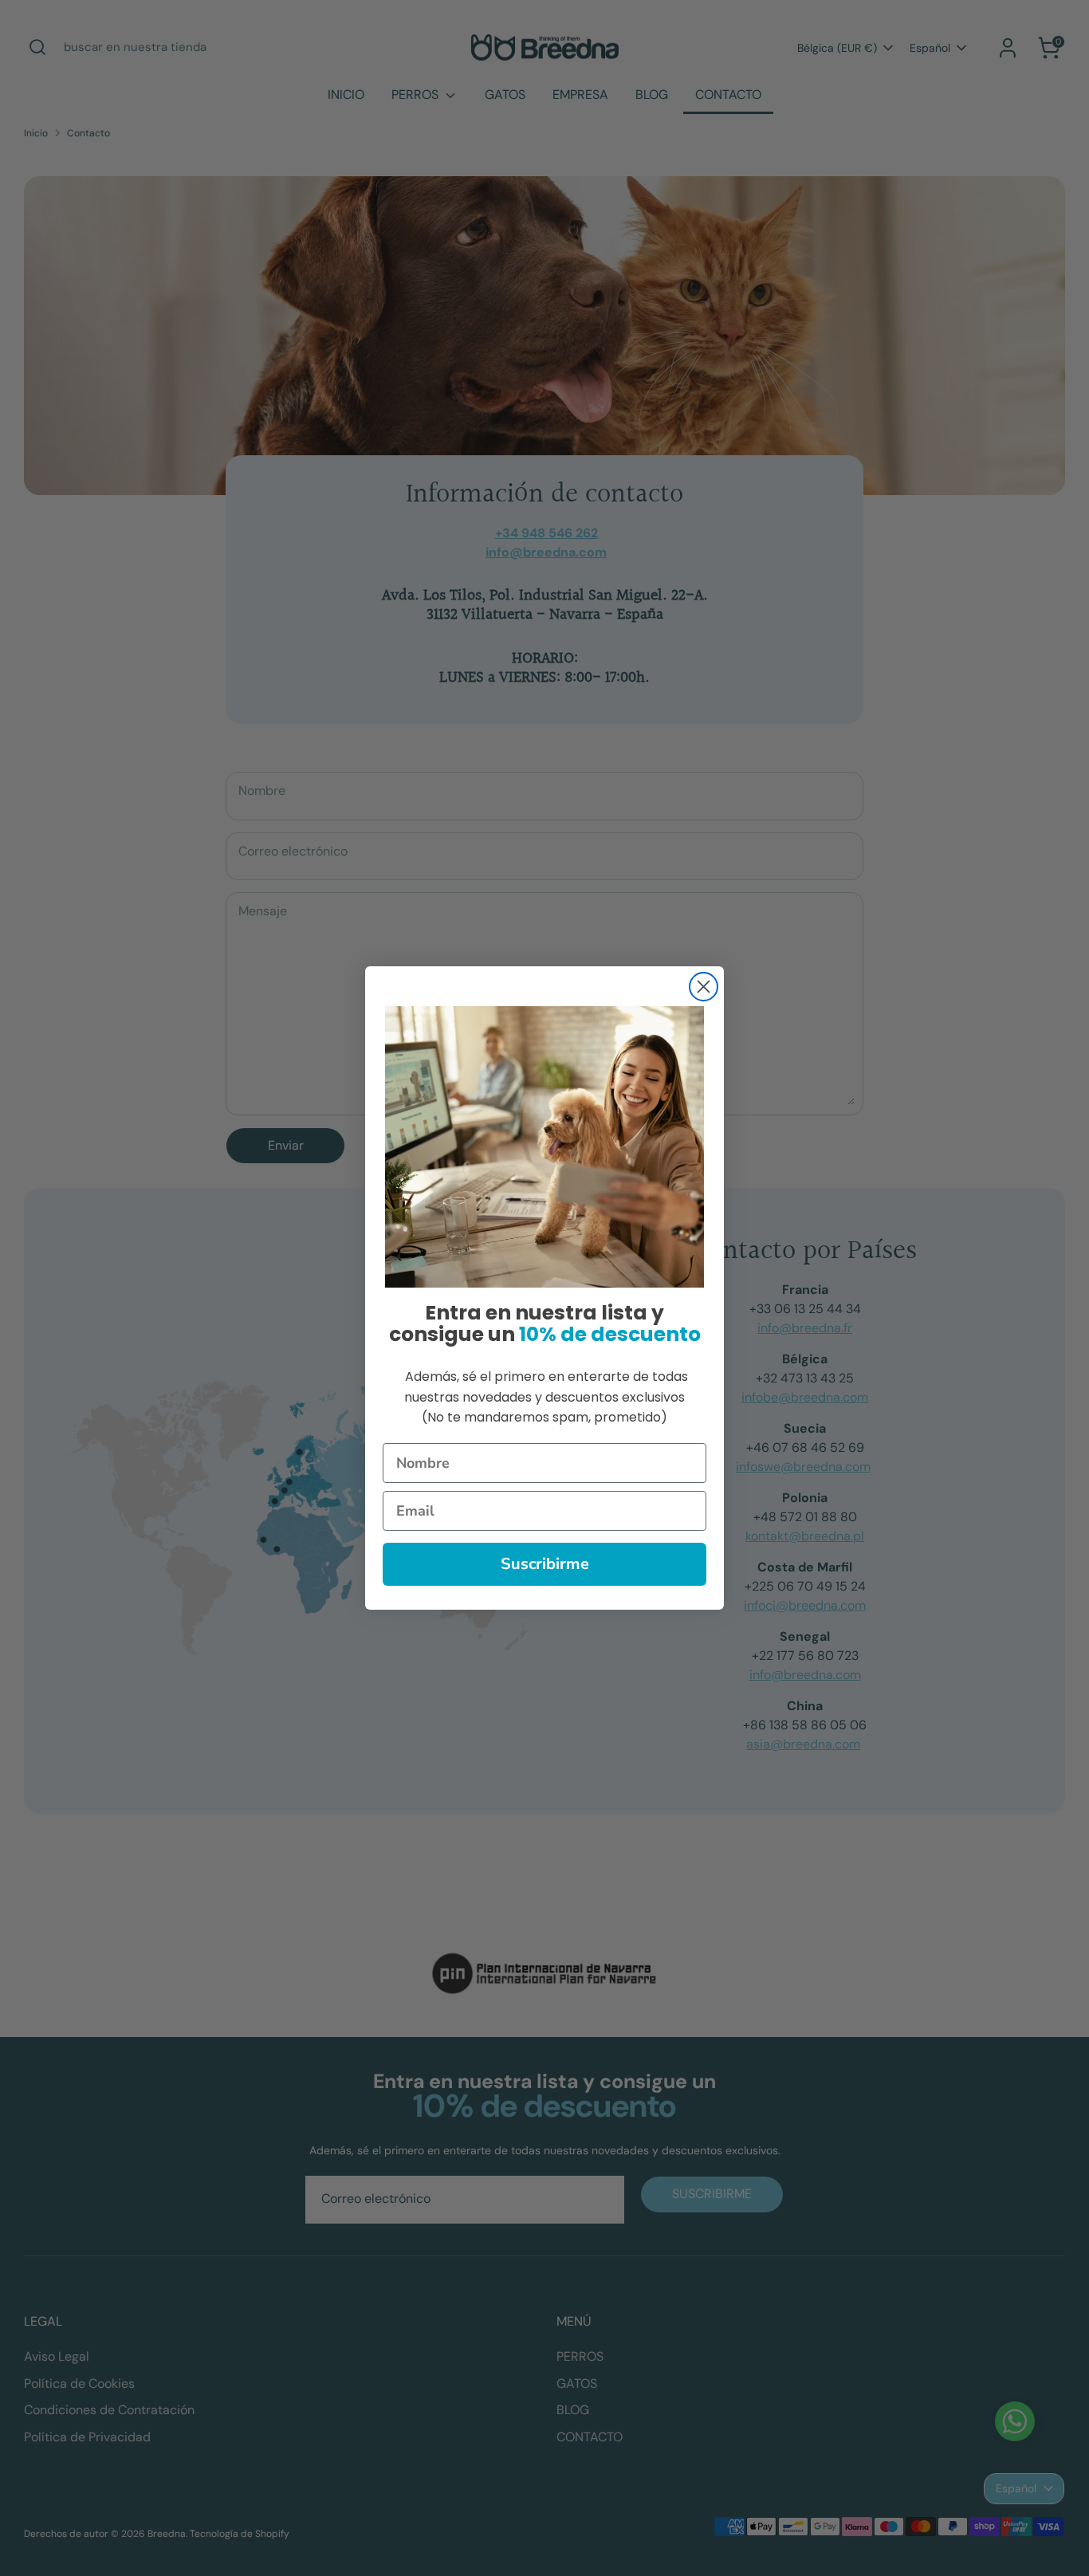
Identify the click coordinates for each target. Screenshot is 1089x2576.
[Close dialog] (704, 987)
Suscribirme (545, 1564)
